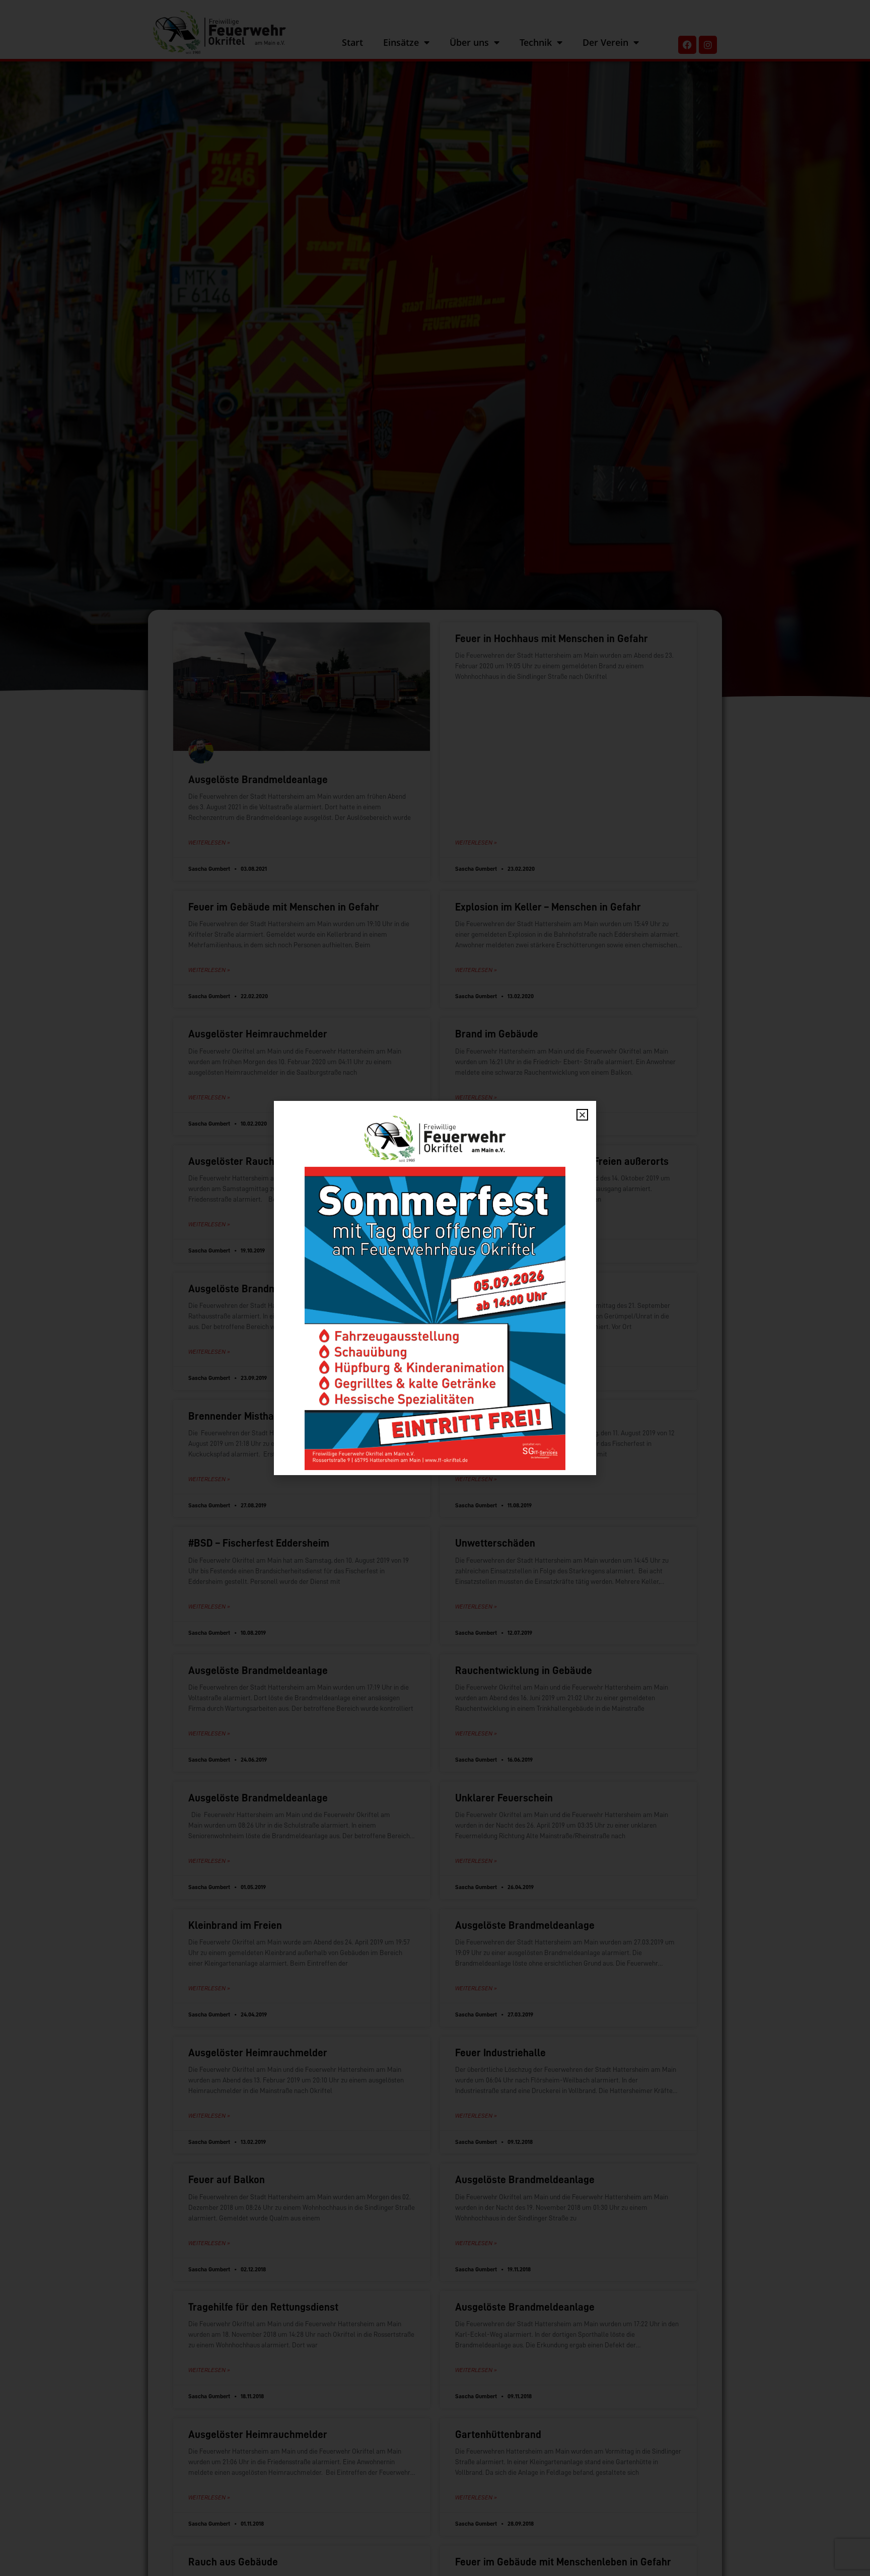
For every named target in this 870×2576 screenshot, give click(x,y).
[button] (582, 1115)
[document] (435, 1288)
